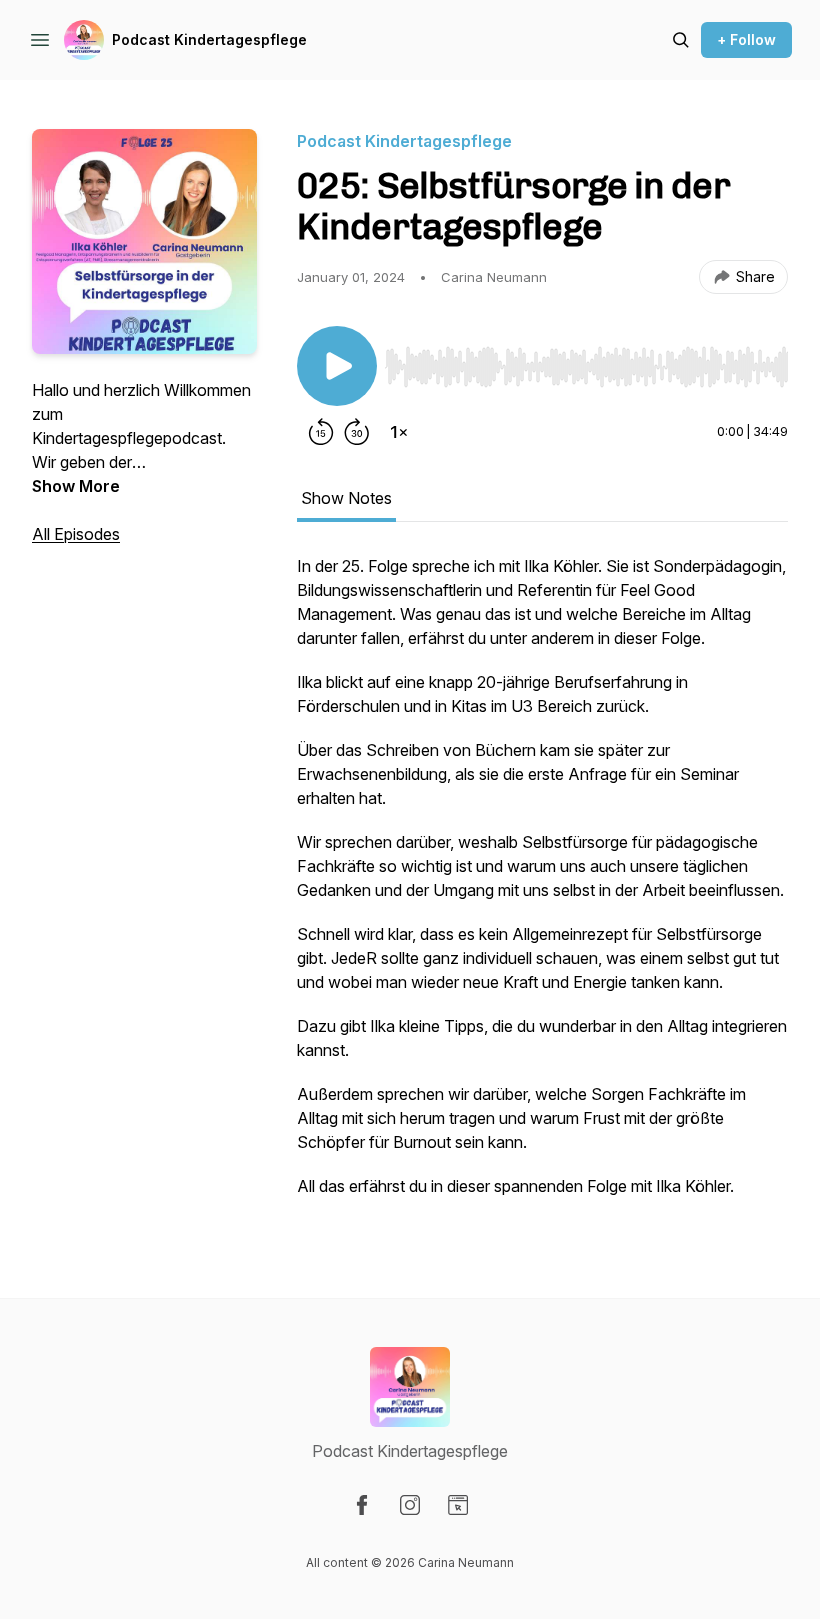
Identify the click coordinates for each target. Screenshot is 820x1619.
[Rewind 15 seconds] (321, 432)
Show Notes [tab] (346, 498)
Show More (76, 486)
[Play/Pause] (337, 366)
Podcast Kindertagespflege (209, 39)
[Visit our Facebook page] (362, 1505)
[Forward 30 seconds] (357, 432)
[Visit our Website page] (458, 1505)
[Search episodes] (681, 40)
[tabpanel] (542, 886)
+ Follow (746, 39)
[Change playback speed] (399, 432)
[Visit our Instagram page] (410, 1505)
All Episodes (76, 534)
